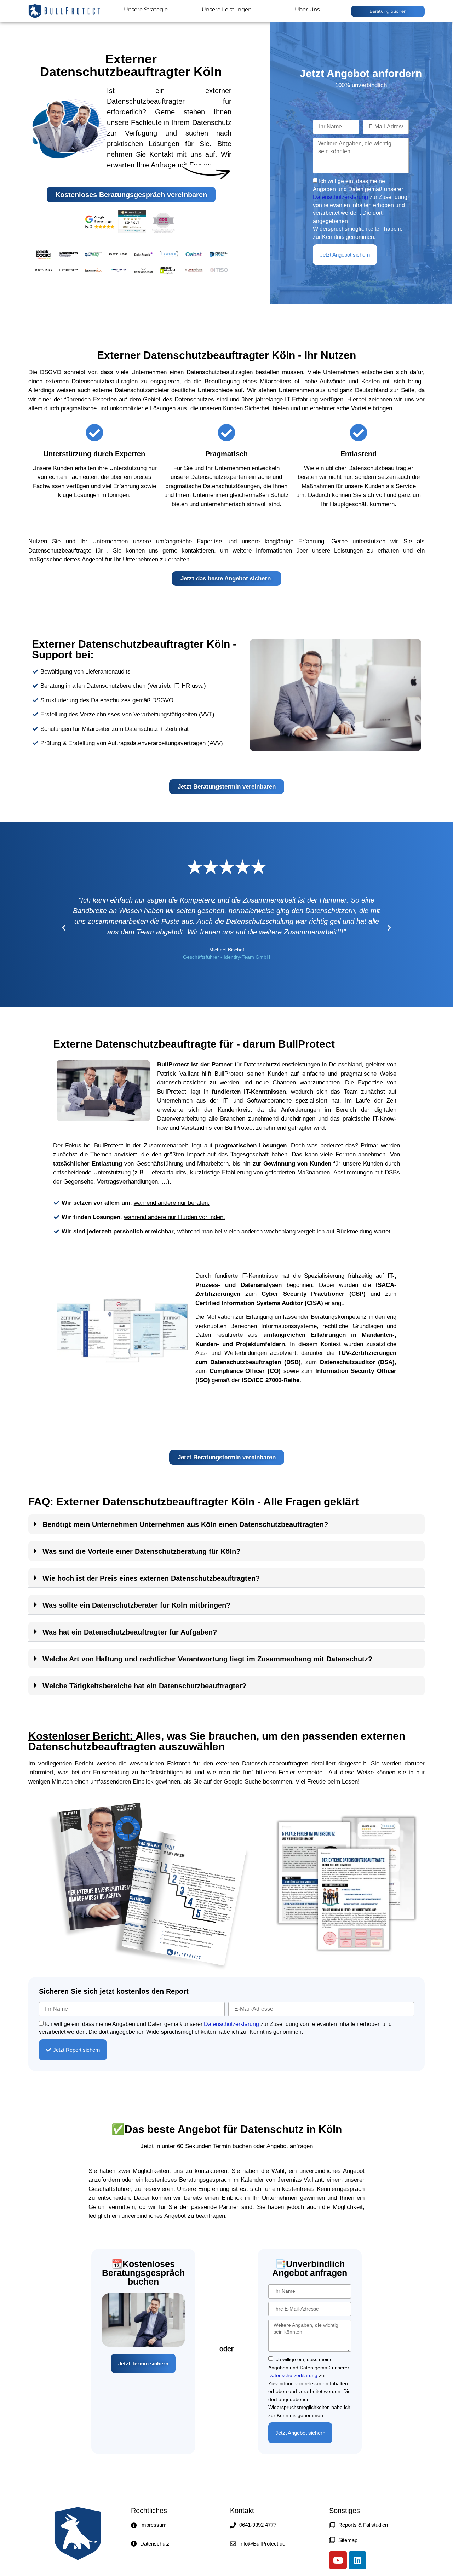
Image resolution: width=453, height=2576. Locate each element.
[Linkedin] (357, 2560)
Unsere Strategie (146, 9)
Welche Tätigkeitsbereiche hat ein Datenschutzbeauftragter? (144, 1686)
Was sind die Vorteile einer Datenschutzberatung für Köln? (141, 1551)
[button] (64, 928)
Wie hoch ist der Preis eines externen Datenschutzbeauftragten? (151, 1578)
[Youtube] (338, 2560)
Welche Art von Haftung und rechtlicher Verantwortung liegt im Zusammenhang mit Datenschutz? (207, 1659)
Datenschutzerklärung (340, 197)
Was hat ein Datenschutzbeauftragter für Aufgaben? (130, 1632)
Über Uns (307, 9)
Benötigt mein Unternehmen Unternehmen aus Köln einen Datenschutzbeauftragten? (185, 1524)
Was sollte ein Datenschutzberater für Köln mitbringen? (136, 1605)
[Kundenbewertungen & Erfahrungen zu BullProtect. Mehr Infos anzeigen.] (132, 231)
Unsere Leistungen (227, 9)
